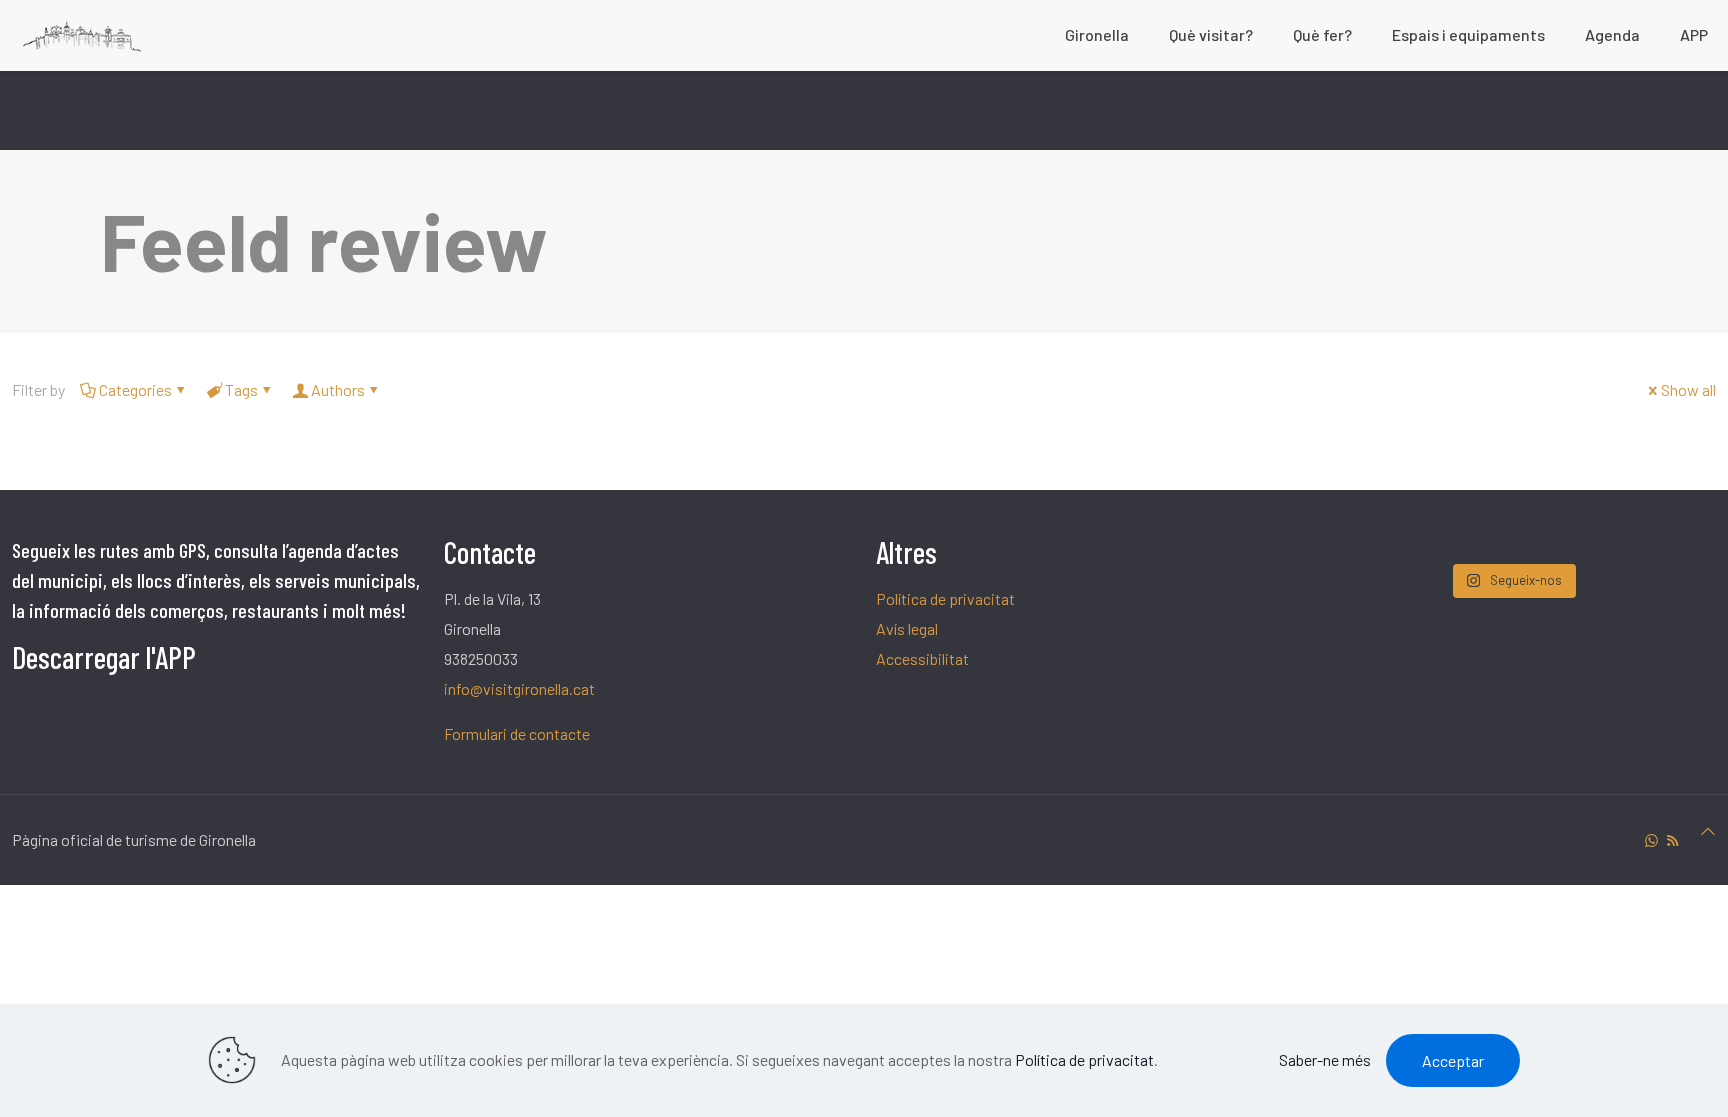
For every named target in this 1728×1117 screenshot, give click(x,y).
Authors (338, 389)
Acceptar (1453, 1060)
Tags (241, 389)
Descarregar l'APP (104, 657)
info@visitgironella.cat (519, 688)
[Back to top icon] (1708, 831)
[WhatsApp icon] (1651, 840)
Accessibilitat (922, 658)
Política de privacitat (945, 598)
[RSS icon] (1672, 840)
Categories (135, 389)
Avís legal (907, 628)
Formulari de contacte (517, 733)
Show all (1688, 389)
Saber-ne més (1325, 1059)
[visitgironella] (82, 35)
